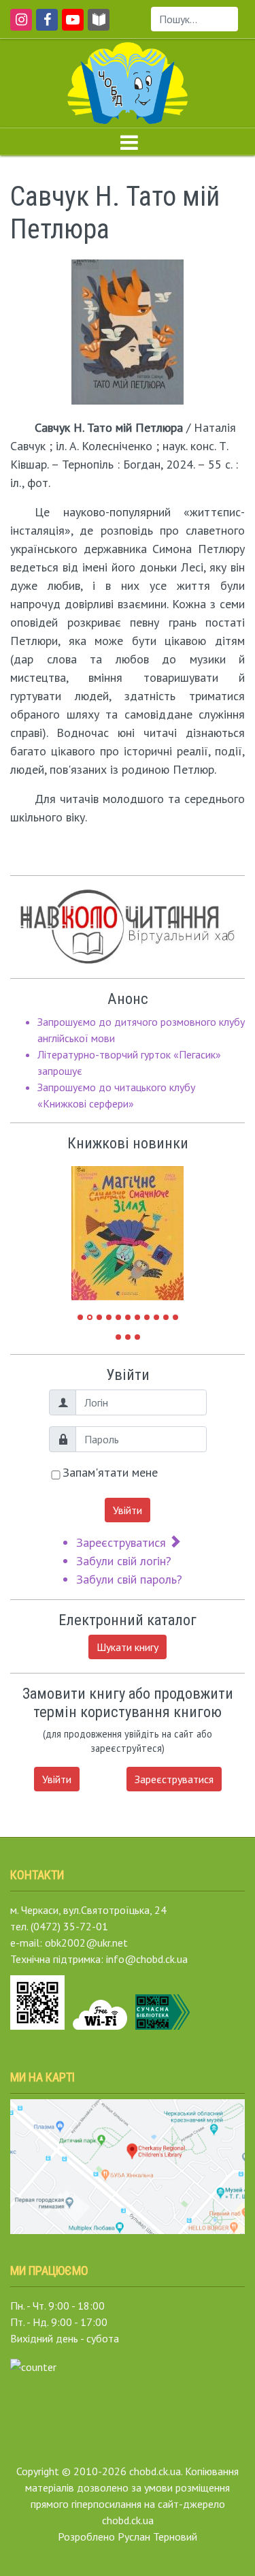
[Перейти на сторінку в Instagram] (19, 26)
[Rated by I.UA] (33, 2366)
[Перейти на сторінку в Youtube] (70, 26)
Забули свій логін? (124, 1561)
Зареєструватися (123, 1542)
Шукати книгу (128, 1647)
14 (137, 1337)
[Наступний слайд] (163, 1227)
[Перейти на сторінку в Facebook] (45, 26)
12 (118, 1337)
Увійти (128, 1510)
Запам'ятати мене (110, 1472)
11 (175, 1317)
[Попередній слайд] (92, 1227)
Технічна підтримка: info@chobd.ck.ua (99, 1959)
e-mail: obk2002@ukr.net (69, 1943)
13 (128, 1337)
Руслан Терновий (157, 2536)
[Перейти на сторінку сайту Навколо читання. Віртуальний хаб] (99, 26)
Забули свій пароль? (129, 1579)
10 (166, 1317)
